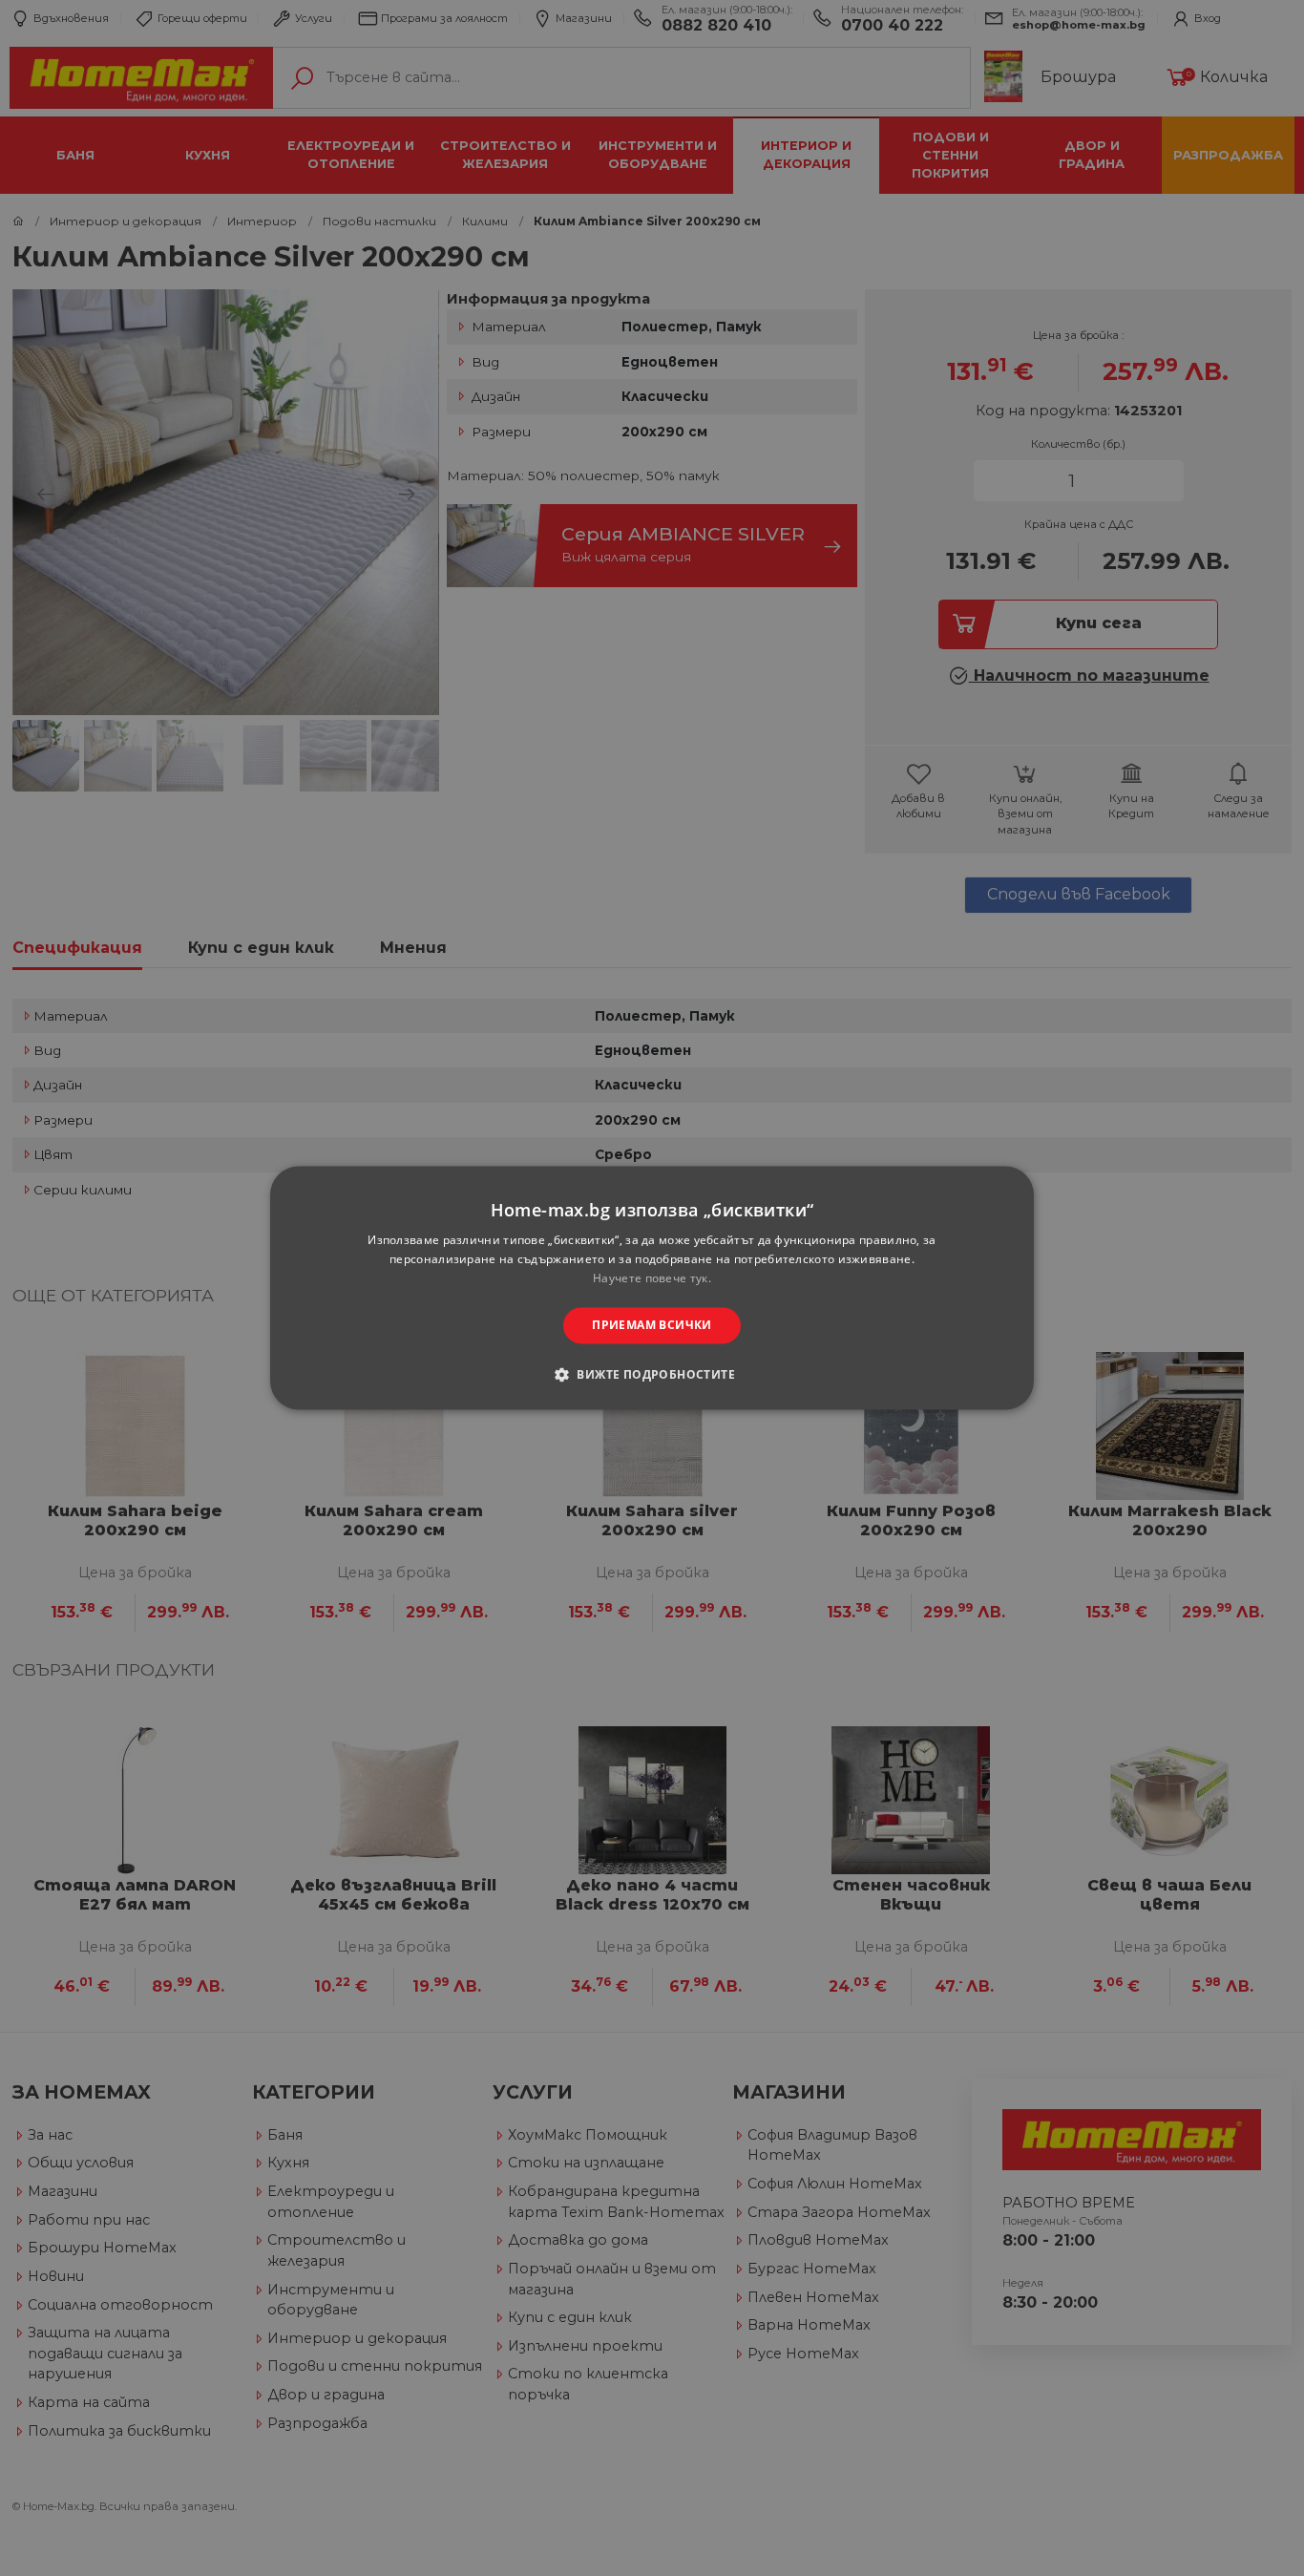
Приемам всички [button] (652, 1325)
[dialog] (652, 1288)
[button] (652, 1375)
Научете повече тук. (652, 1278)
